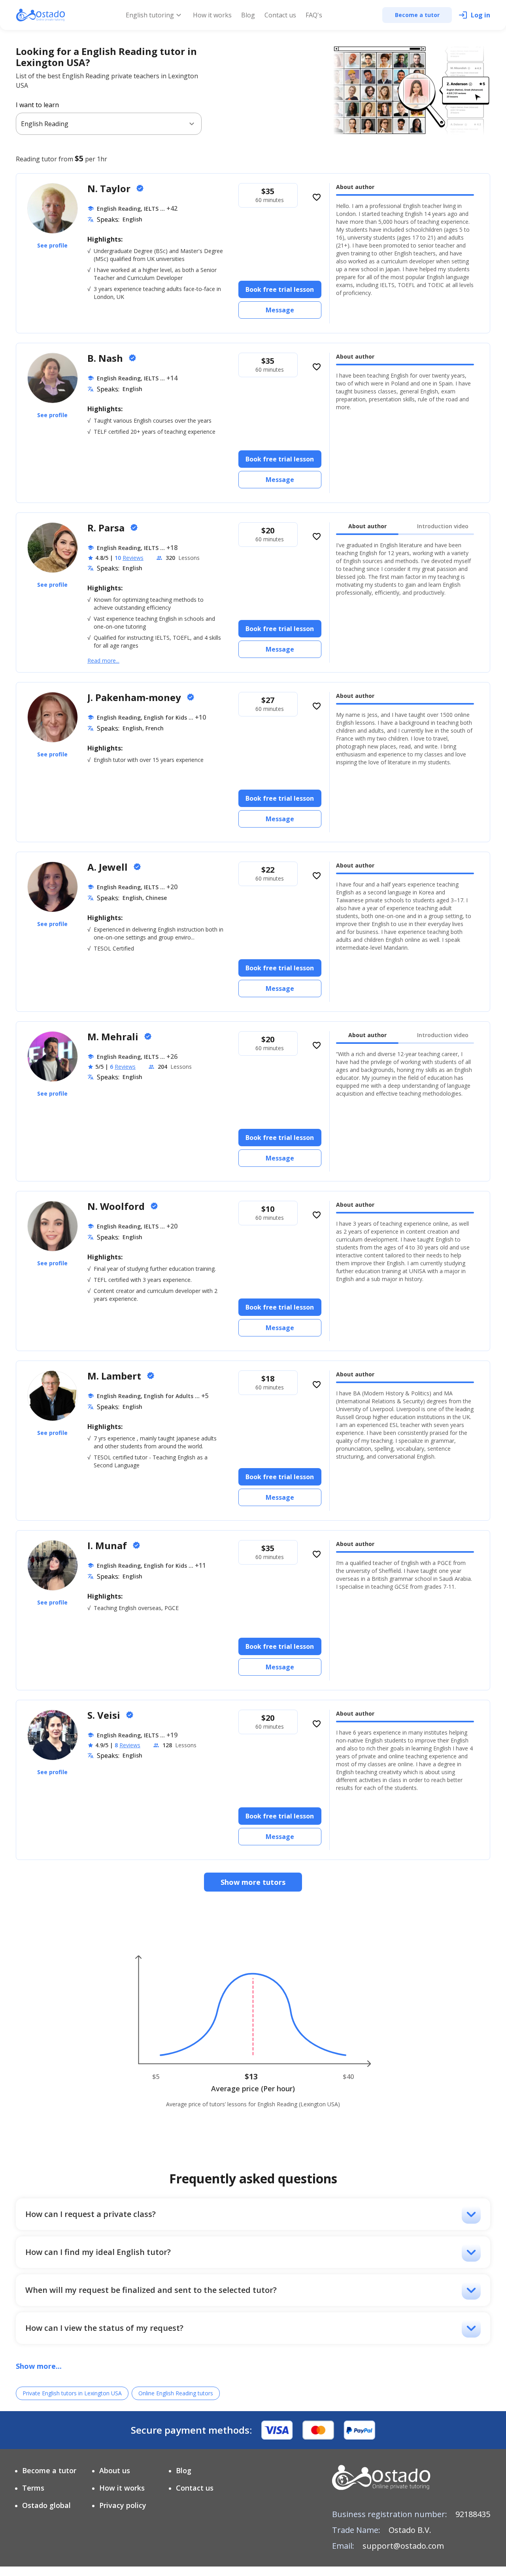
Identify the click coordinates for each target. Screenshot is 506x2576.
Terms (33, 2488)
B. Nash (106, 358)
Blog (248, 15)
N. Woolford (117, 1206)
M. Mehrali (114, 1037)
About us (115, 2470)
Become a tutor (49, 2470)
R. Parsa (107, 528)
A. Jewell (109, 867)
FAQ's (314, 15)
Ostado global (46, 2505)
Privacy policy (123, 2505)
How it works (212, 15)
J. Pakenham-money (135, 697)
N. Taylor (110, 188)
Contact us (280, 15)
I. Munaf (108, 1545)
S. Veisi (105, 1715)
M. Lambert (115, 1376)
